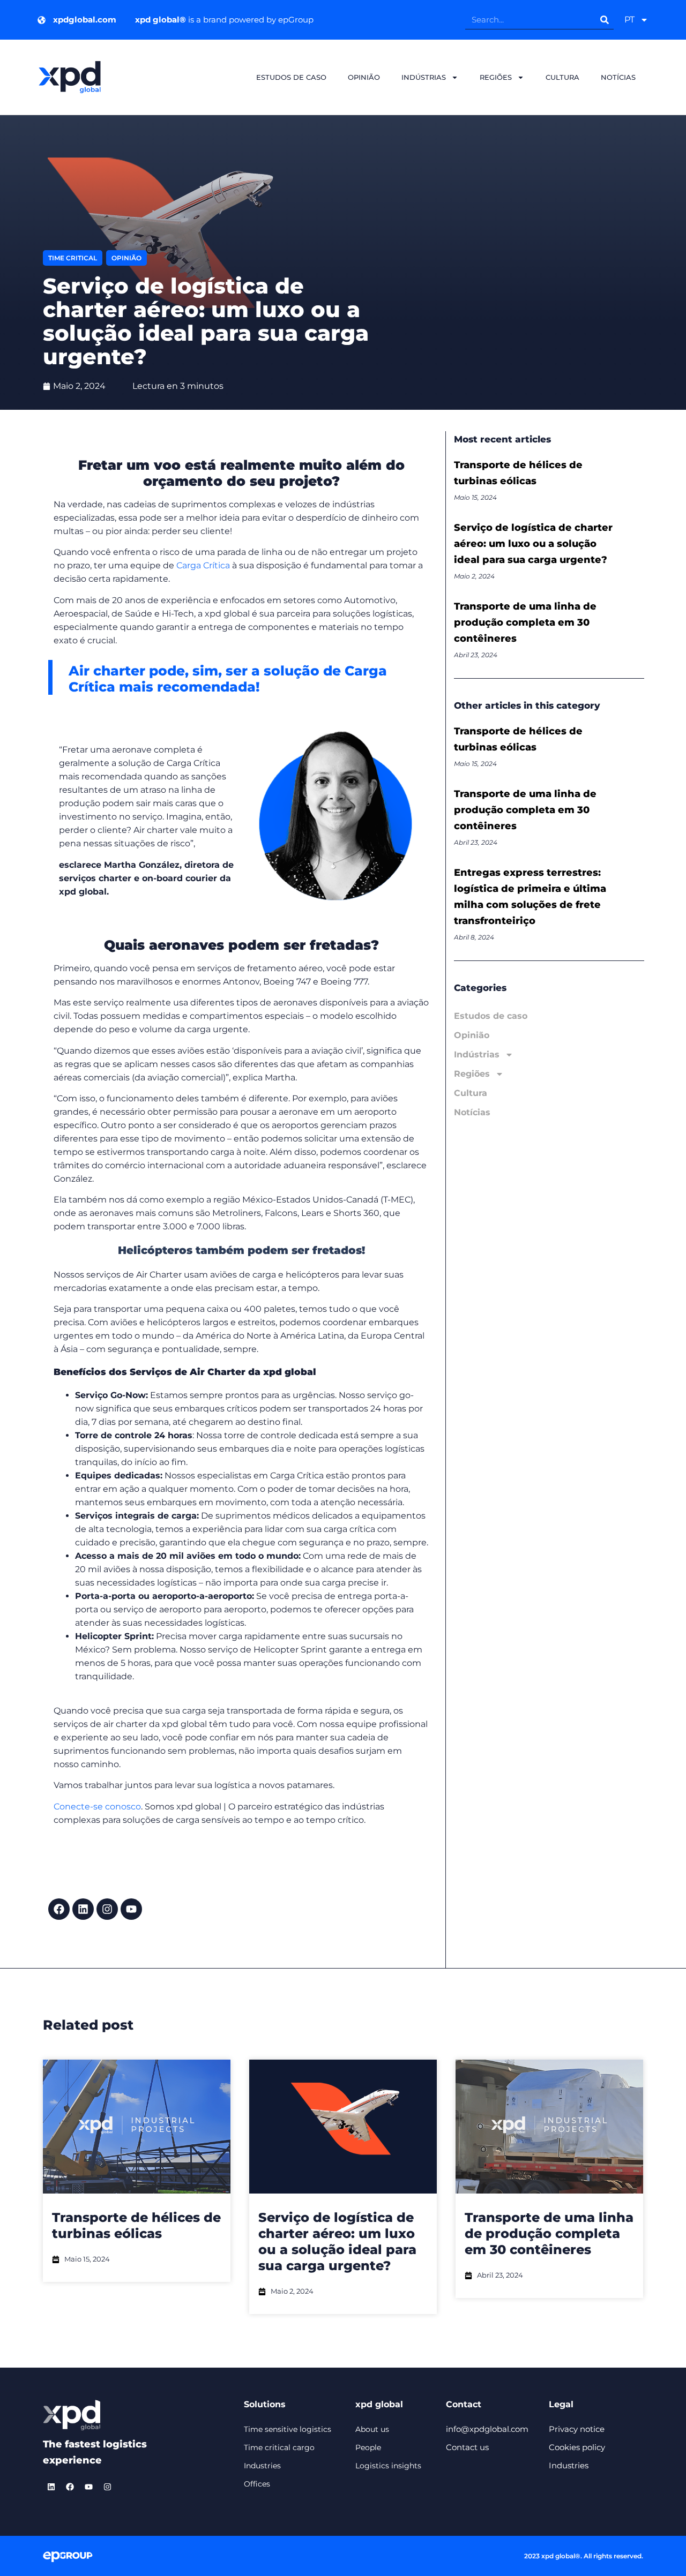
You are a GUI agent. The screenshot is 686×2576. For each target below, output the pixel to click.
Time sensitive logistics (288, 2429)
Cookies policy (577, 2447)
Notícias (618, 77)
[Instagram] (107, 1909)
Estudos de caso (291, 77)
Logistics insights (388, 2466)
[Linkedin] (83, 1909)
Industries (262, 2466)
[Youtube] (131, 1909)
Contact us (467, 2447)
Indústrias (424, 77)
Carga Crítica (203, 565)
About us (372, 2429)
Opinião (364, 77)
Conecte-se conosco (97, 1807)
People (368, 2447)
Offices (257, 2484)
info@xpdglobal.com (487, 2429)
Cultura (562, 77)
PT (629, 20)
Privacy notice (577, 2429)
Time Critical (73, 258)
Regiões (496, 77)
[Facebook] (59, 1909)
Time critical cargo (279, 2447)
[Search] (604, 20)
